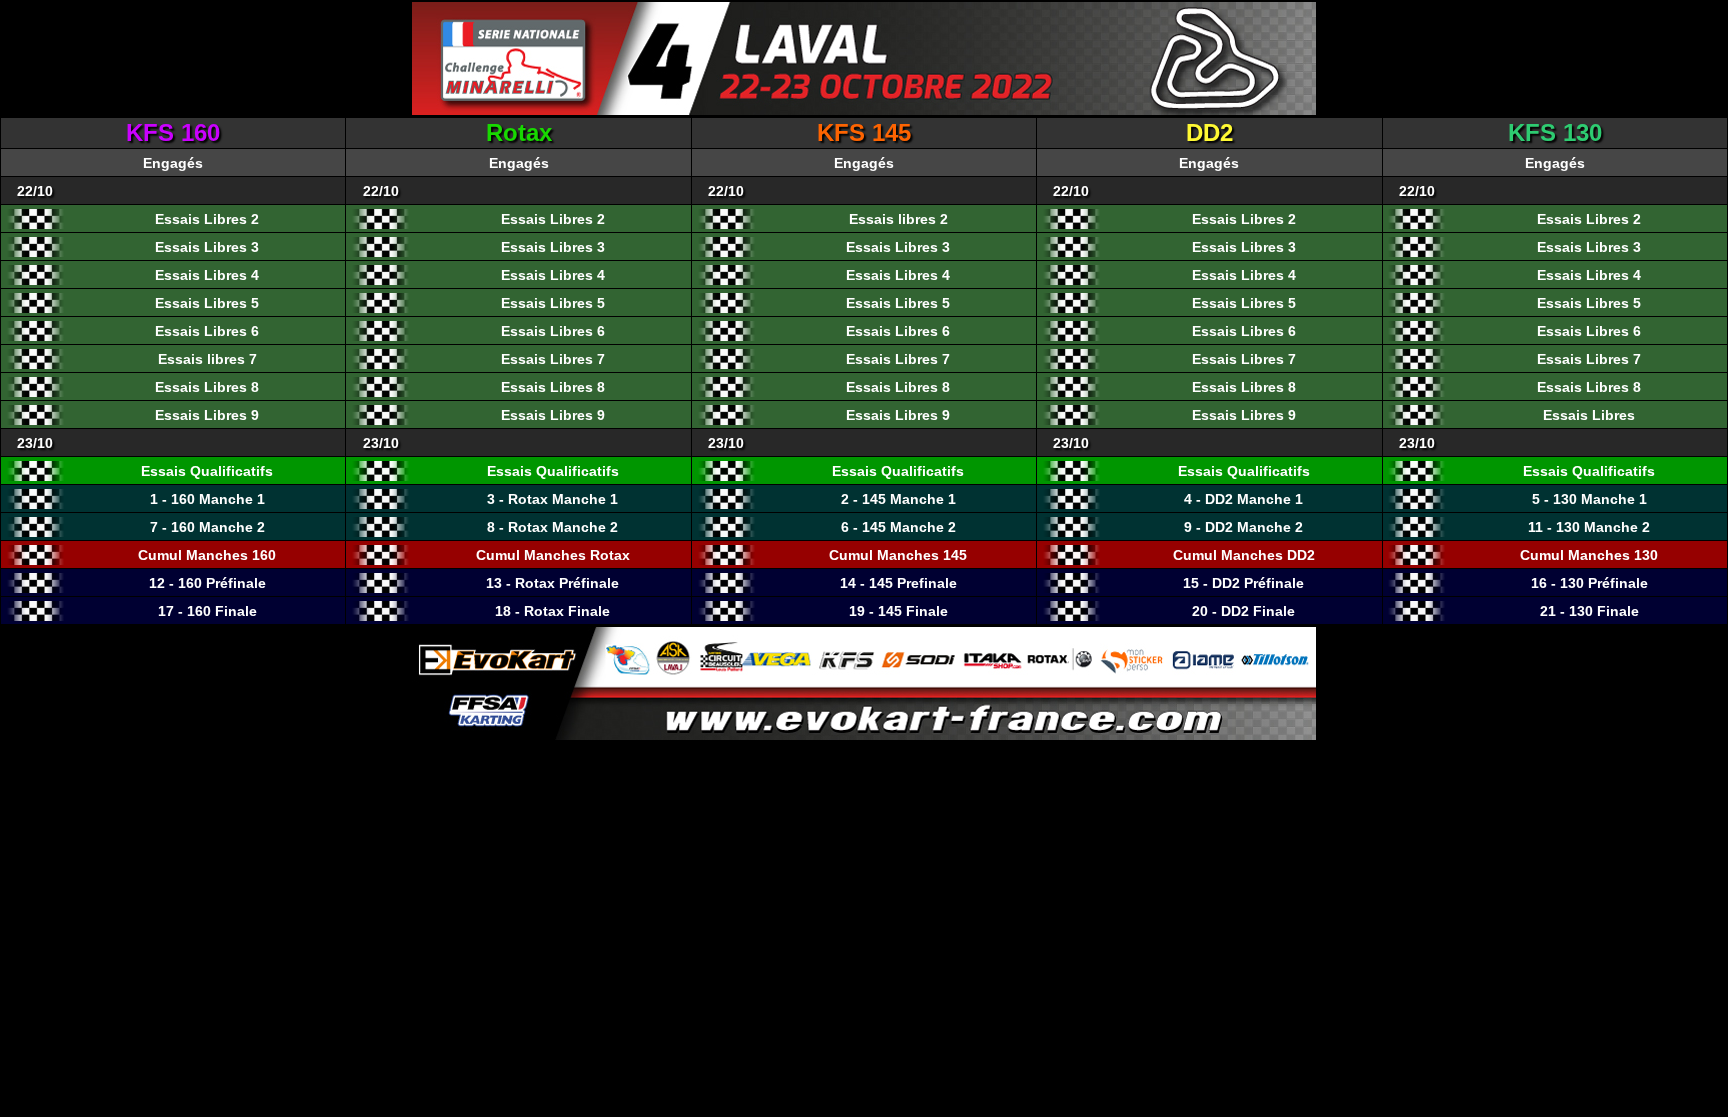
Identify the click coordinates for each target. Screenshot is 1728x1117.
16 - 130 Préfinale (1589, 583)
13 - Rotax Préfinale (552, 583)
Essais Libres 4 (207, 275)
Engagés (173, 163)
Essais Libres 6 (207, 331)
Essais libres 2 (898, 219)
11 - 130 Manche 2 (1589, 527)
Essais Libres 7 (553, 359)
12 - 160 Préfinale (207, 583)
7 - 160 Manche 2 (207, 527)
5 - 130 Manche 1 (1589, 499)
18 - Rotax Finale (552, 611)
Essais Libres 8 (207, 387)
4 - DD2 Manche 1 (1243, 499)
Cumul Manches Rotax (553, 555)
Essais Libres (1589, 415)
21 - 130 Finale (1589, 611)
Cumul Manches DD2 (1244, 555)
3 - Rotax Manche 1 (552, 499)
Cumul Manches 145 (898, 555)
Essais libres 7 (207, 359)
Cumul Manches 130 (1589, 555)
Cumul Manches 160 (207, 555)
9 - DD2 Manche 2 (1243, 527)
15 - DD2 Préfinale (1243, 583)
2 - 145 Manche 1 (898, 499)
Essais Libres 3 (207, 247)
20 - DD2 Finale (1243, 611)
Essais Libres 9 (207, 415)
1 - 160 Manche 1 (207, 499)
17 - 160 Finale (207, 611)
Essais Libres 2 (207, 219)
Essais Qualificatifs (207, 471)
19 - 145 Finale (898, 611)
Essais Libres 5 (207, 303)
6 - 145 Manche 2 (898, 527)
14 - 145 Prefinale (898, 583)
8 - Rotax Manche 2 (552, 527)
